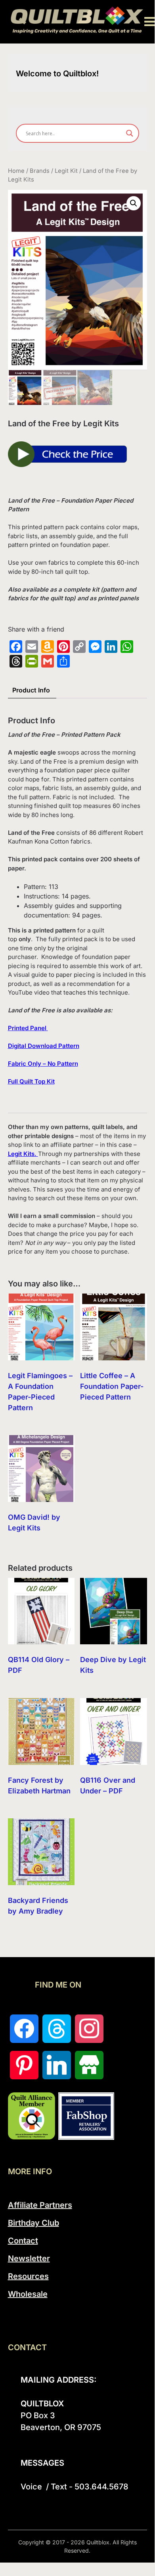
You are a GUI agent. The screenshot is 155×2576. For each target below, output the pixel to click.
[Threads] (57, 2029)
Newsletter (29, 2258)
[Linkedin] (57, 2065)
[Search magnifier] (130, 133)
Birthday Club (33, 2223)
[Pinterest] (24, 2065)
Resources (28, 2276)
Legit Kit (66, 171)
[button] (134, 203)
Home (16, 171)
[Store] (89, 2065)
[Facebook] (24, 2029)
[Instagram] (89, 2029)
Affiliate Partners (40, 2205)
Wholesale (28, 2294)
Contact (23, 2241)
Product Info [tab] (31, 690)
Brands (40, 171)
